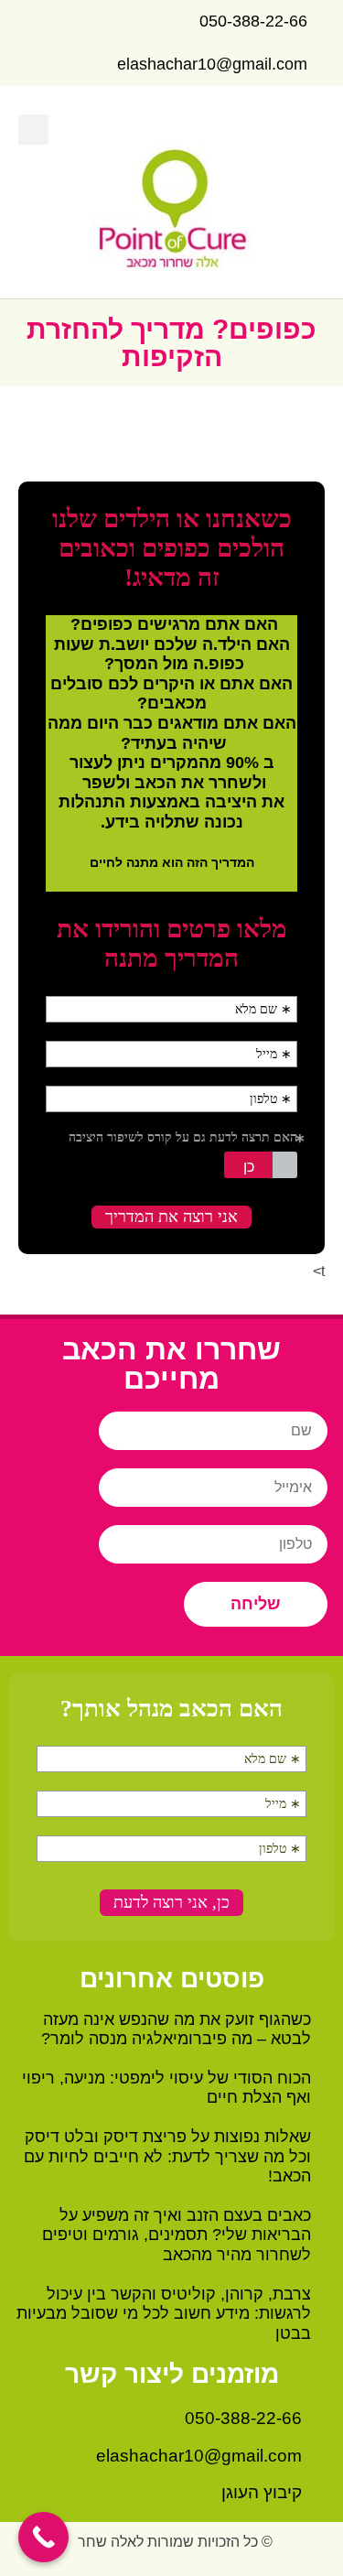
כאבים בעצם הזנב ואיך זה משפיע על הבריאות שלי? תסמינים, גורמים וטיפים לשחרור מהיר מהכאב (177, 2235)
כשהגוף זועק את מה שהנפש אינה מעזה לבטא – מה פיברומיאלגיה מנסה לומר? (176, 2029)
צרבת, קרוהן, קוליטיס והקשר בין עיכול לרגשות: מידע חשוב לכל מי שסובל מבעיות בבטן (164, 2314)
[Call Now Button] (43, 2537)
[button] (312, 130)
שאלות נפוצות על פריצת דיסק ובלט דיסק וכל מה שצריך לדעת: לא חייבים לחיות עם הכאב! (167, 2156)
